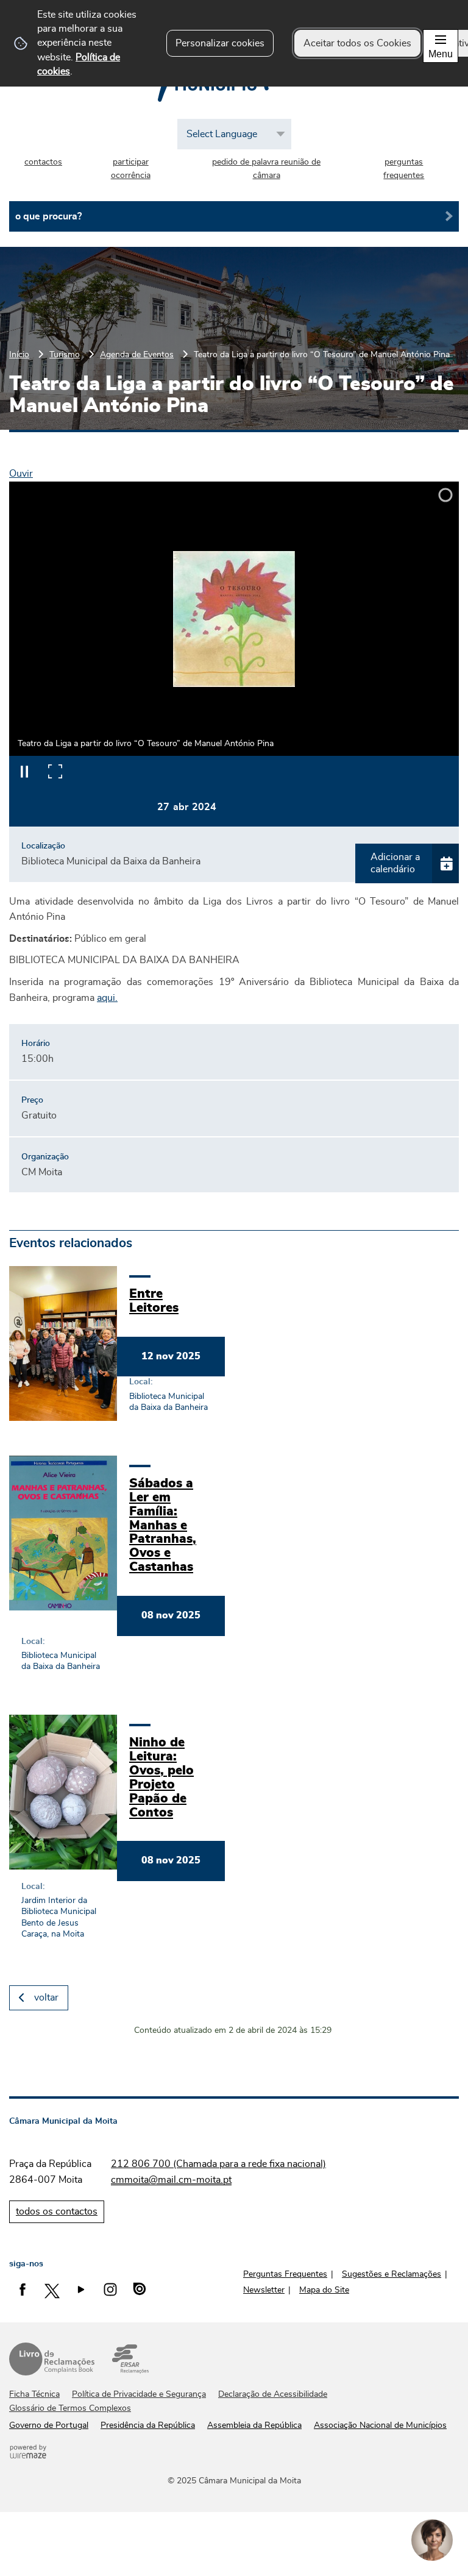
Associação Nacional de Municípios (380, 2425)
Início (19, 354)
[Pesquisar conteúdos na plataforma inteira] (445, 216)
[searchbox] (234, 216)
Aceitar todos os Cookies (357, 43)
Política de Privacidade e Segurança (139, 2394)
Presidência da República (148, 2425)
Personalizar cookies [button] (220, 43)
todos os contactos (57, 2211)
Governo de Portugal (49, 2425)
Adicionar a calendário (395, 863)
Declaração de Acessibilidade (273, 2394)
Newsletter (264, 2290)
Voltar (46, 1998)
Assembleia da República (254, 2425)
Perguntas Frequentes (285, 2274)
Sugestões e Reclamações (392, 2274)
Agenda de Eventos (137, 354)
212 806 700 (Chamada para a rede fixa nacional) (218, 2164)
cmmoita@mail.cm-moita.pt (171, 2180)
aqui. (107, 998)
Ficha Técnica (34, 2394)
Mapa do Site (324, 2290)
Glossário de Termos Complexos (70, 2408)
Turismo (65, 354)
